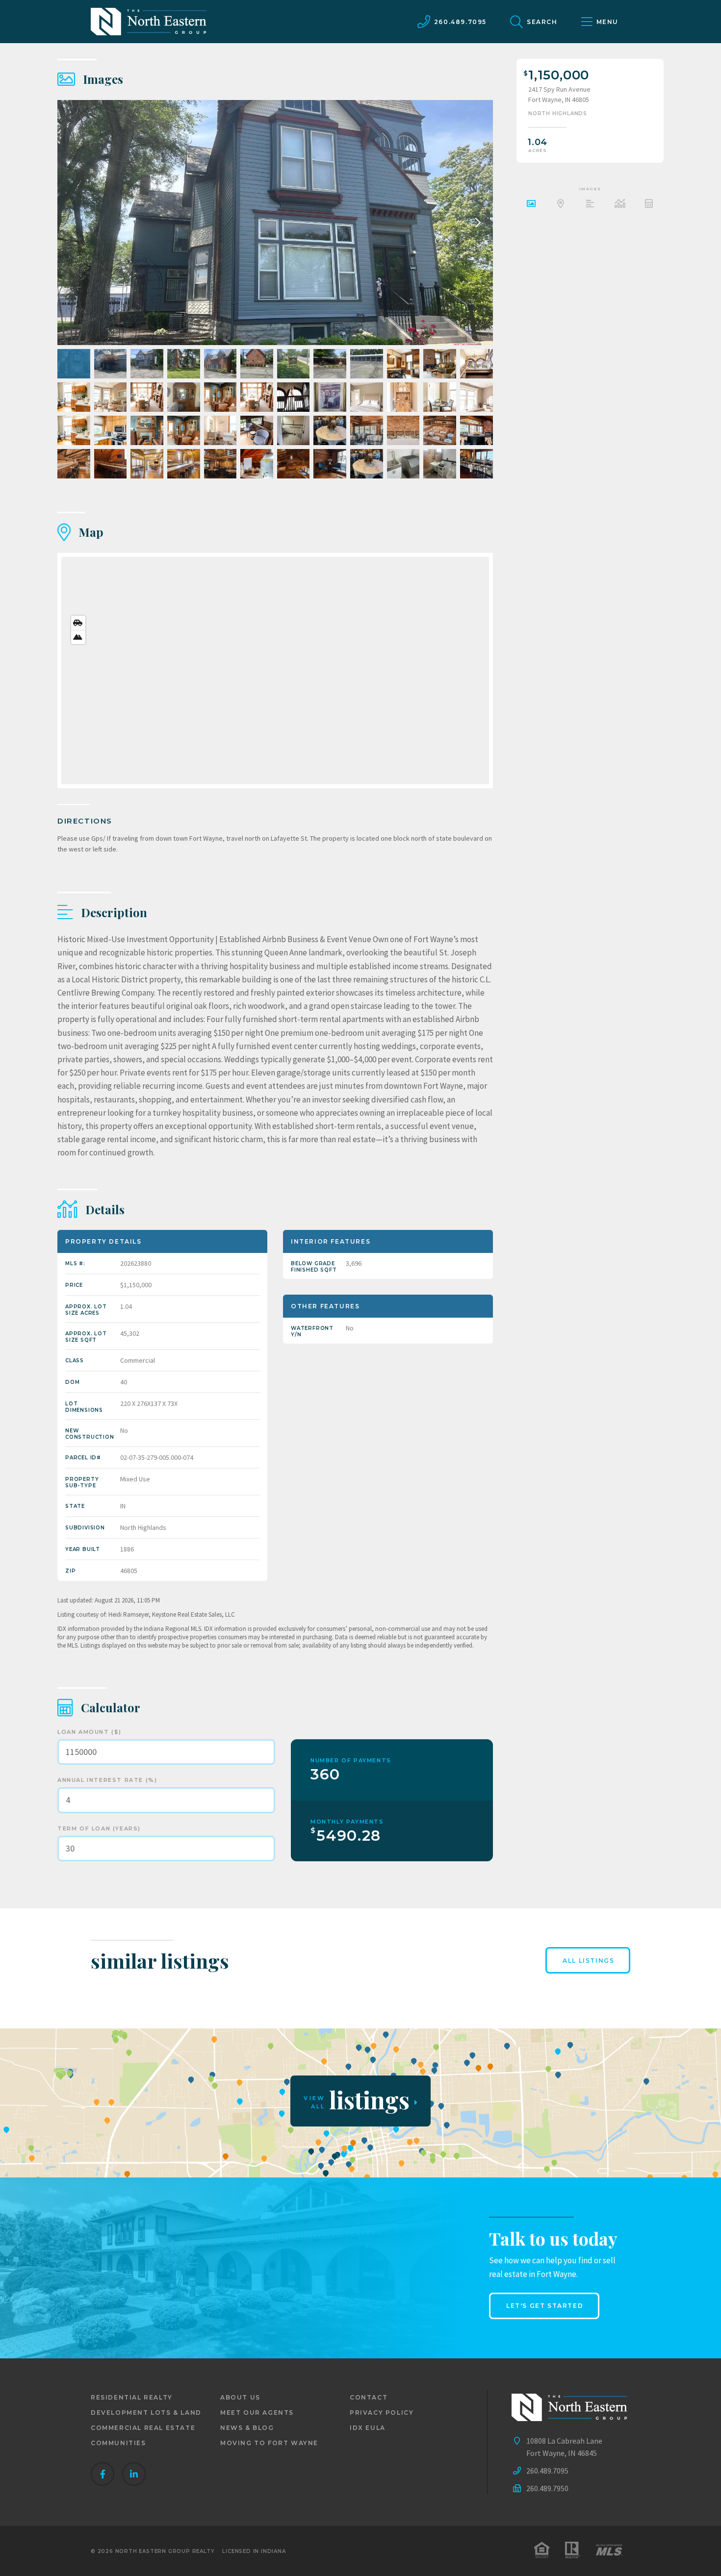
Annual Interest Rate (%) (107, 1780)
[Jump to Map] (561, 205)
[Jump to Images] (531, 205)
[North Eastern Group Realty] (149, 22)
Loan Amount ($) (90, 1732)
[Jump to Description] (590, 205)
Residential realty (132, 2397)
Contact (369, 2397)
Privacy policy (382, 2413)
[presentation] (475, 223)
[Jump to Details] (619, 205)
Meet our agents (257, 2413)
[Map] (275, 671)
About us (240, 2397)
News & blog (247, 2428)
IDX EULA (368, 2428)
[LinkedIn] (134, 2474)
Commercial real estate (143, 2428)
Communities (118, 2443)
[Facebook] (103, 2474)
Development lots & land (146, 2413)
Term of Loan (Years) (99, 1828)
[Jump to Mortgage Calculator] (649, 205)
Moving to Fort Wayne (269, 2443)
